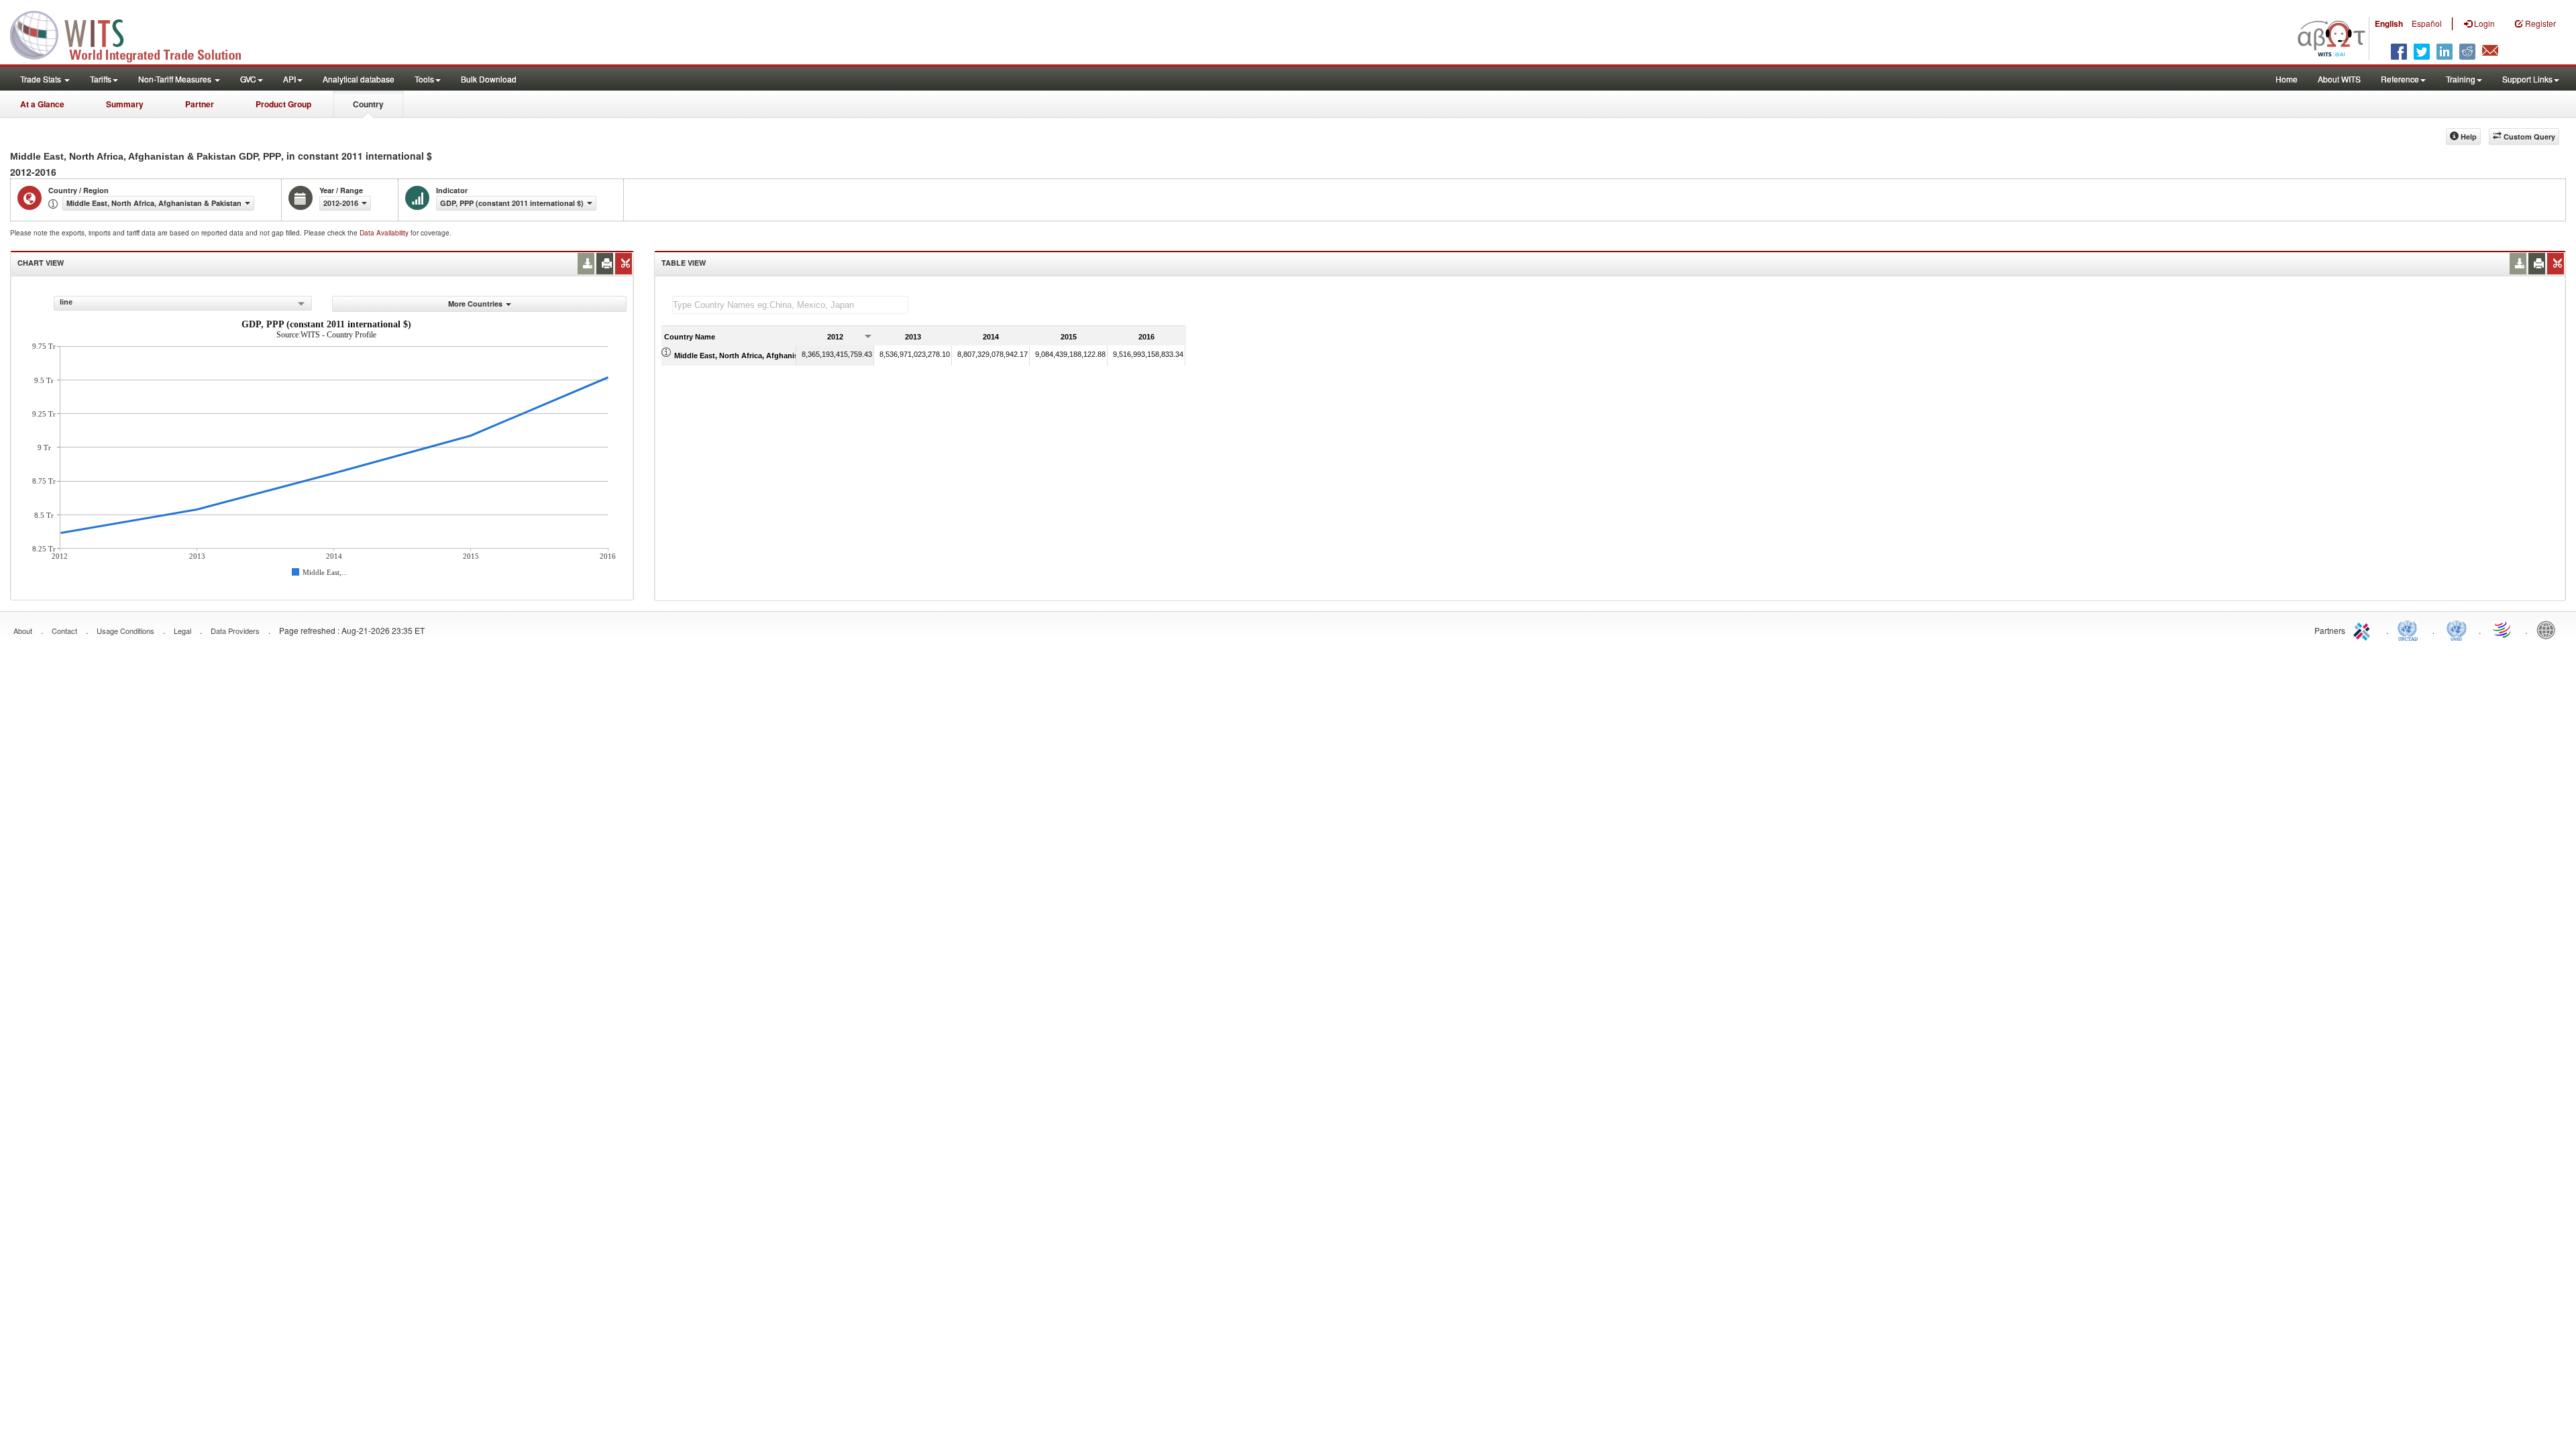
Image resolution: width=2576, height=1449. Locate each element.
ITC (2364, 629)
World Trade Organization (2503, 629)
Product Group (283, 104)
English (2389, 23)
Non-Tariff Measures (176, 79)
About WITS (2339, 79)
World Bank (2549, 629)
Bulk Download (489, 79)
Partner (200, 104)
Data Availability (385, 233)
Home (2287, 79)
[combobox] (183, 303)
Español (2427, 23)
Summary (125, 104)
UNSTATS (2457, 629)
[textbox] (790, 305)
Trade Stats (42, 79)
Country (368, 104)
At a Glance (42, 104)
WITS (134, 34)
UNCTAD (2410, 629)
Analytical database (359, 79)
